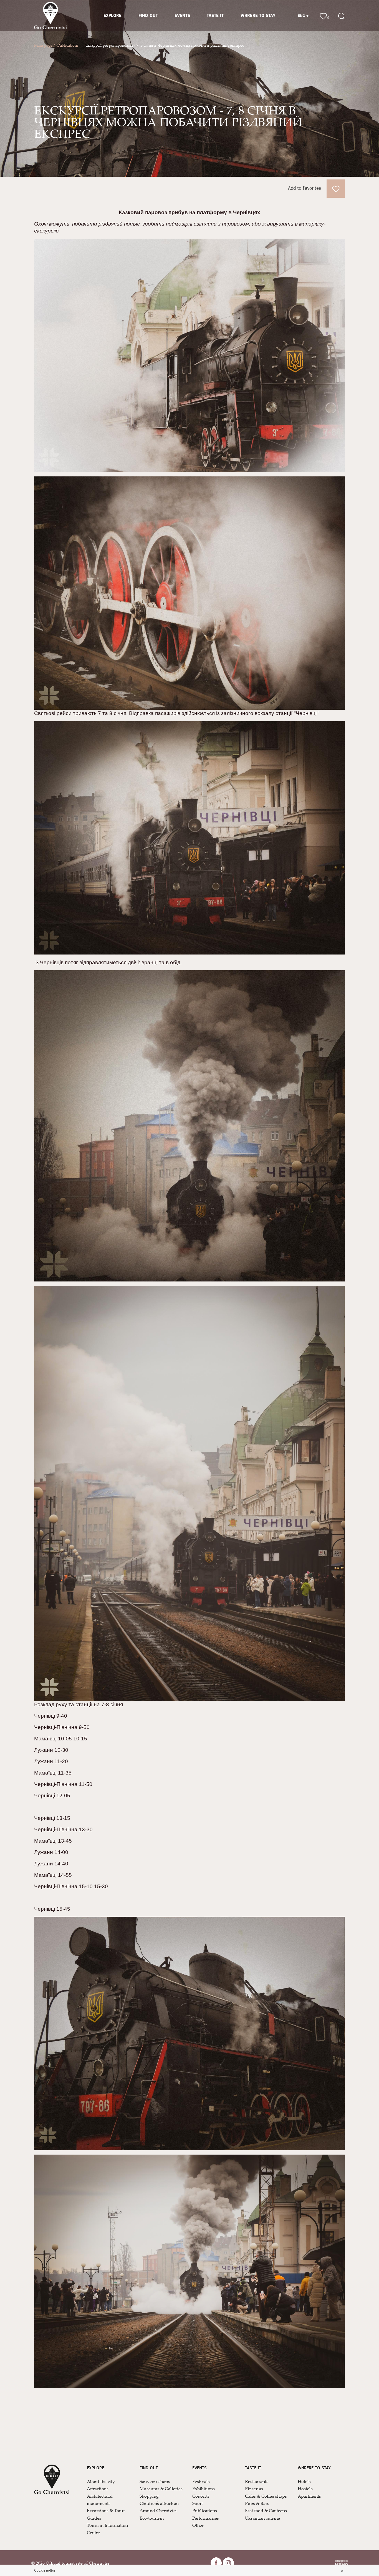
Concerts (201, 2496)
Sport (198, 2503)
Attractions (98, 2488)
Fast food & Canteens (266, 2510)
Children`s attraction (159, 2503)
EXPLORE (113, 16)
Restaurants (257, 2481)
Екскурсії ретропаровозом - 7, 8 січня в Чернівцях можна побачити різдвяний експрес (165, 45)
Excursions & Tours (106, 2510)
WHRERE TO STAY (258, 16)
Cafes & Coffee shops (266, 2496)
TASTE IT (215, 16)
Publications (68, 45)
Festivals (201, 2481)
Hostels (305, 2488)
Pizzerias (254, 2488)
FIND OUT (148, 16)
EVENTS (182, 16)
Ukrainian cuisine (262, 2518)
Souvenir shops (155, 2481)
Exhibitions (204, 2488)
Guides (94, 2518)
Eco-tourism (152, 2518)
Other (198, 2525)
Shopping (149, 2496)
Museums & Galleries (161, 2488)
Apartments (309, 2496)
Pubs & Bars (257, 2503)
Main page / (44, 45)
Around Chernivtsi (158, 2510)
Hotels (304, 2481)
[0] (323, 15)
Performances (206, 2518)
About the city (101, 2481)
